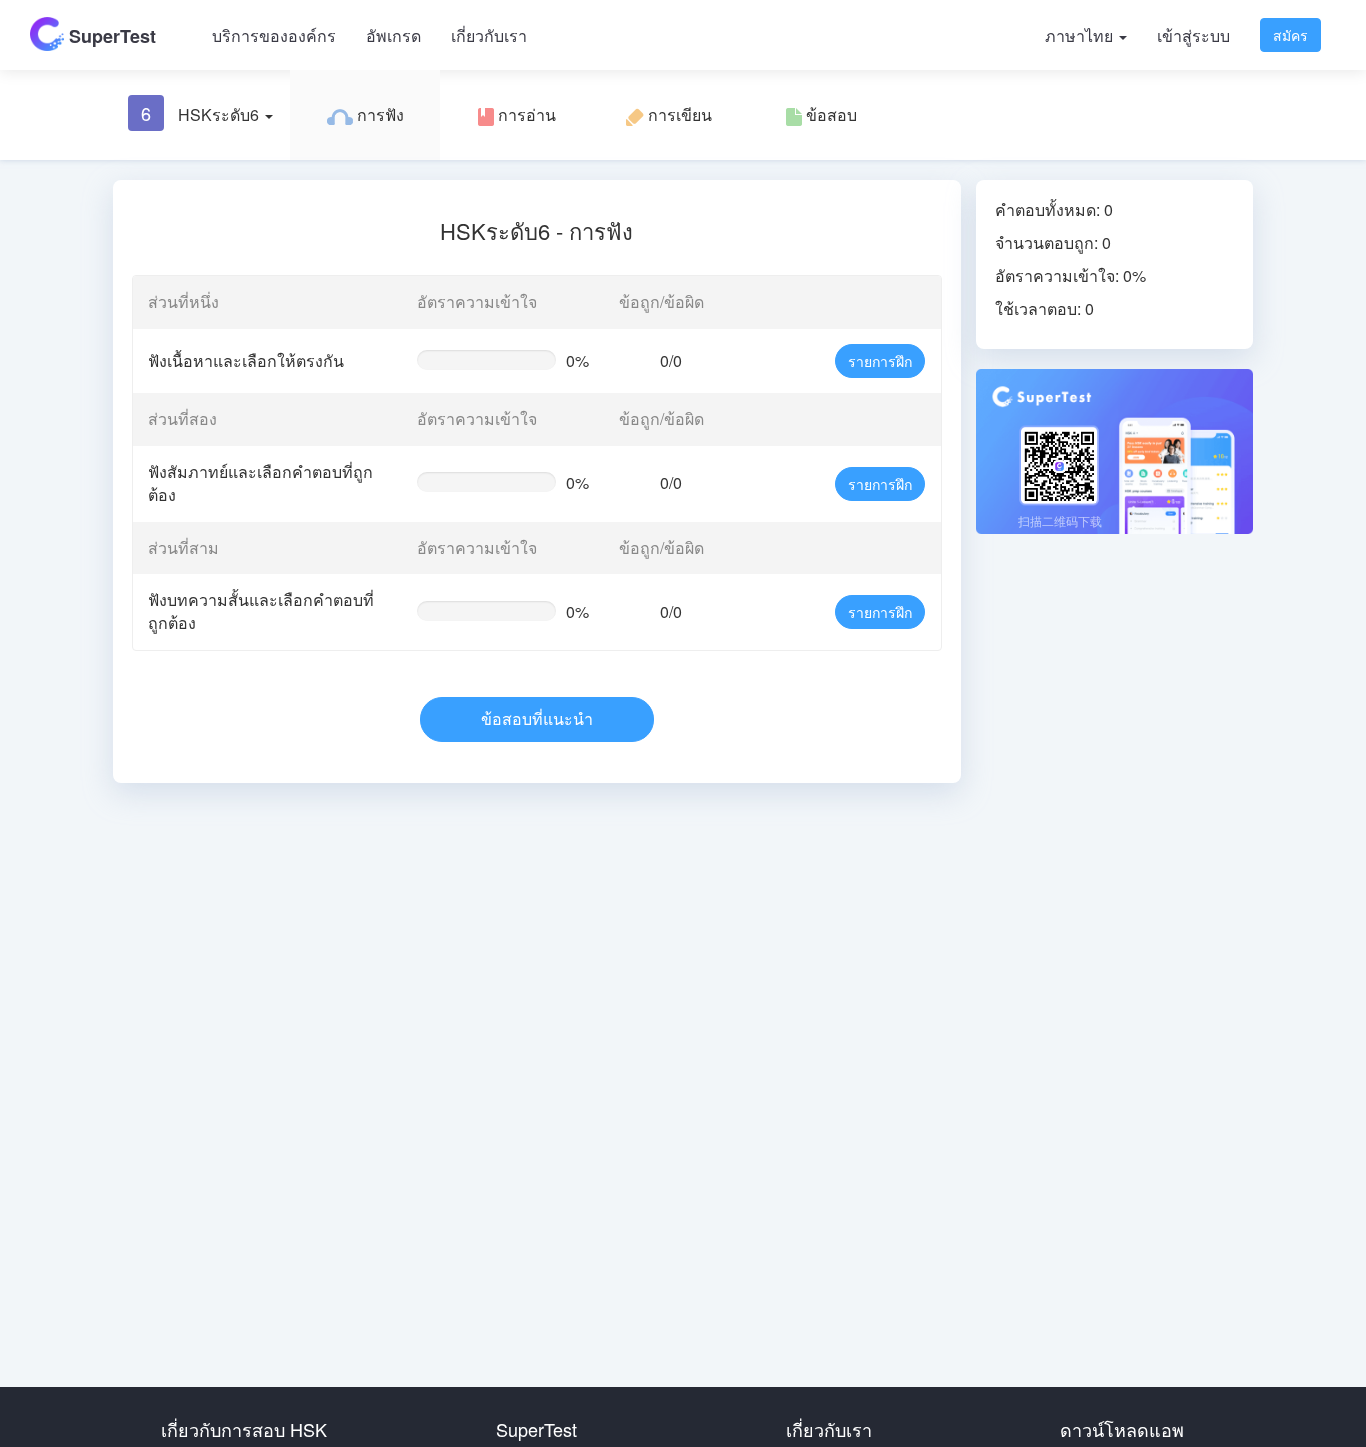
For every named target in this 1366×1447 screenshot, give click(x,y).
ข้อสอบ (829, 114)
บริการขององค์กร (274, 35)
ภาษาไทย (1081, 35)
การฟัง (378, 114)
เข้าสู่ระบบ (1193, 35)
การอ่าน (525, 114)
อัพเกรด (393, 35)
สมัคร (1290, 35)
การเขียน (678, 114)
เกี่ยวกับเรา (489, 35)
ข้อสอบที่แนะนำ (537, 718)
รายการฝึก (880, 361)
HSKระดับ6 (202, 113)
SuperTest (110, 36)
